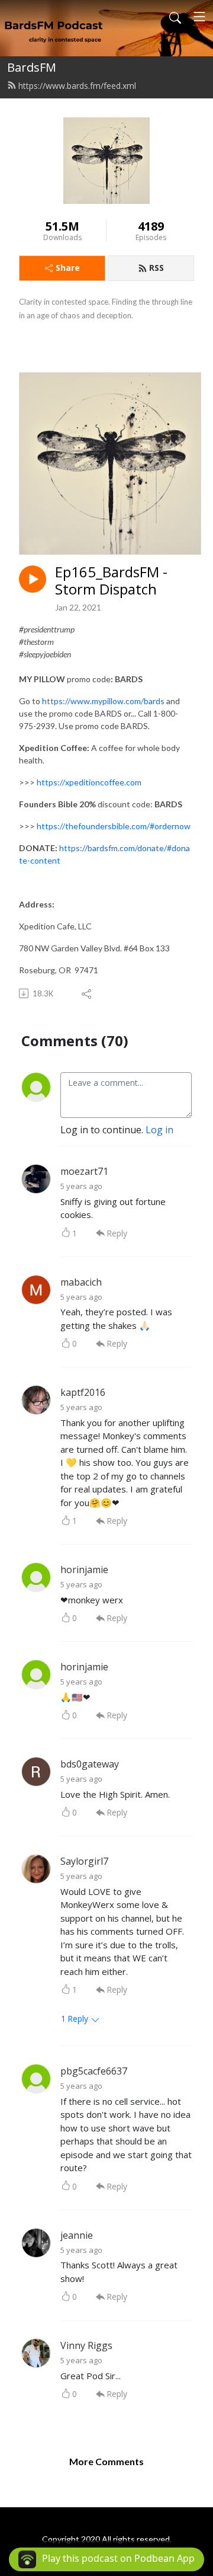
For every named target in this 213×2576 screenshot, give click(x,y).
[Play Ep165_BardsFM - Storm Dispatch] (33, 579)
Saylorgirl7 (84, 1861)
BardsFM (32, 67)
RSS (156, 268)
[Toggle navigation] (199, 17)
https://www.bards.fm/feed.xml (77, 86)
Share (68, 268)
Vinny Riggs (86, 2345)
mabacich (81, 1282)
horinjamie (84, 1570)
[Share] (87, 993)
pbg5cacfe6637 (94, 2071)
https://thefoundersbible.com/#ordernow (114, 826)
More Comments (106, 2461)
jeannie (77, 2235)
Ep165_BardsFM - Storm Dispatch (111, 581)
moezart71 (84, 1171)
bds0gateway (90, 1764)
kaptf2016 (83, 1392)
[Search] (175, 17)
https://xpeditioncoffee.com (89, 782)
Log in (159, 1130)
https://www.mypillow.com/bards (103, 701)
